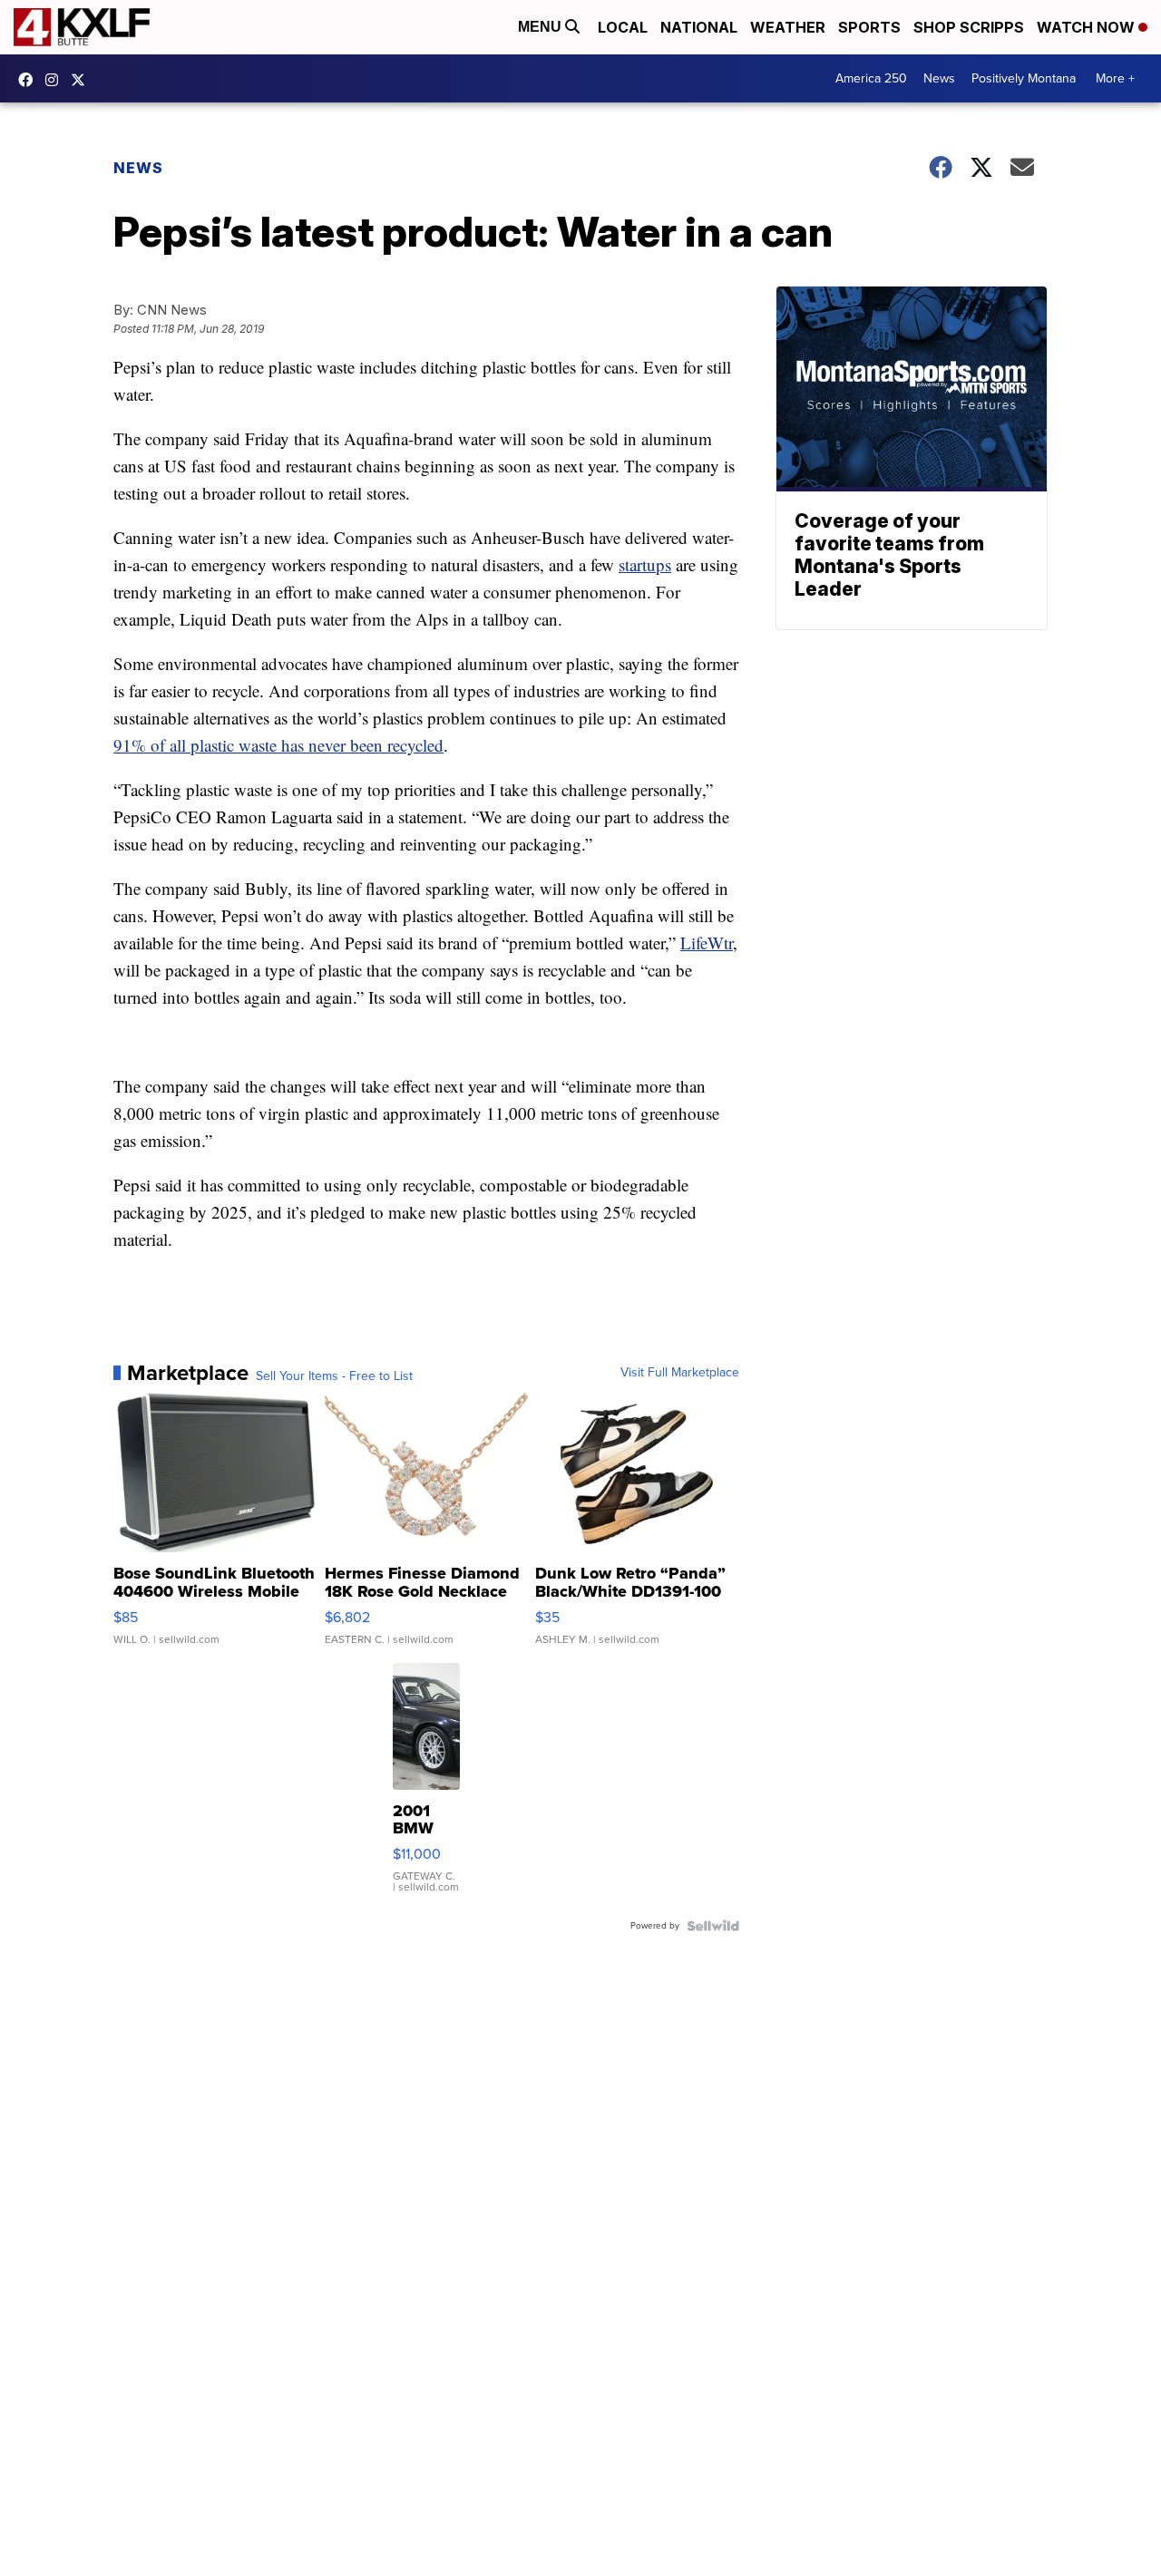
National (699, 27)
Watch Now (1088, 27)
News (939, 78)
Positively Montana (1024, 78)
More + (1115, 78)
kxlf (83, 80)
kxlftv (56, 80)
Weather (788, 27)
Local (623, 27)
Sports (869, 27)
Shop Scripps (969, 27)
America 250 (871, 78)
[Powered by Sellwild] (713, 1926)
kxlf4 (30, 80)
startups (645, 564)
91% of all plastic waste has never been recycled (278, 745)
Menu (541, 27)
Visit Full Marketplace (680, 1373)
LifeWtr (707, 943)
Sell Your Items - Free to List (334, 1376)
